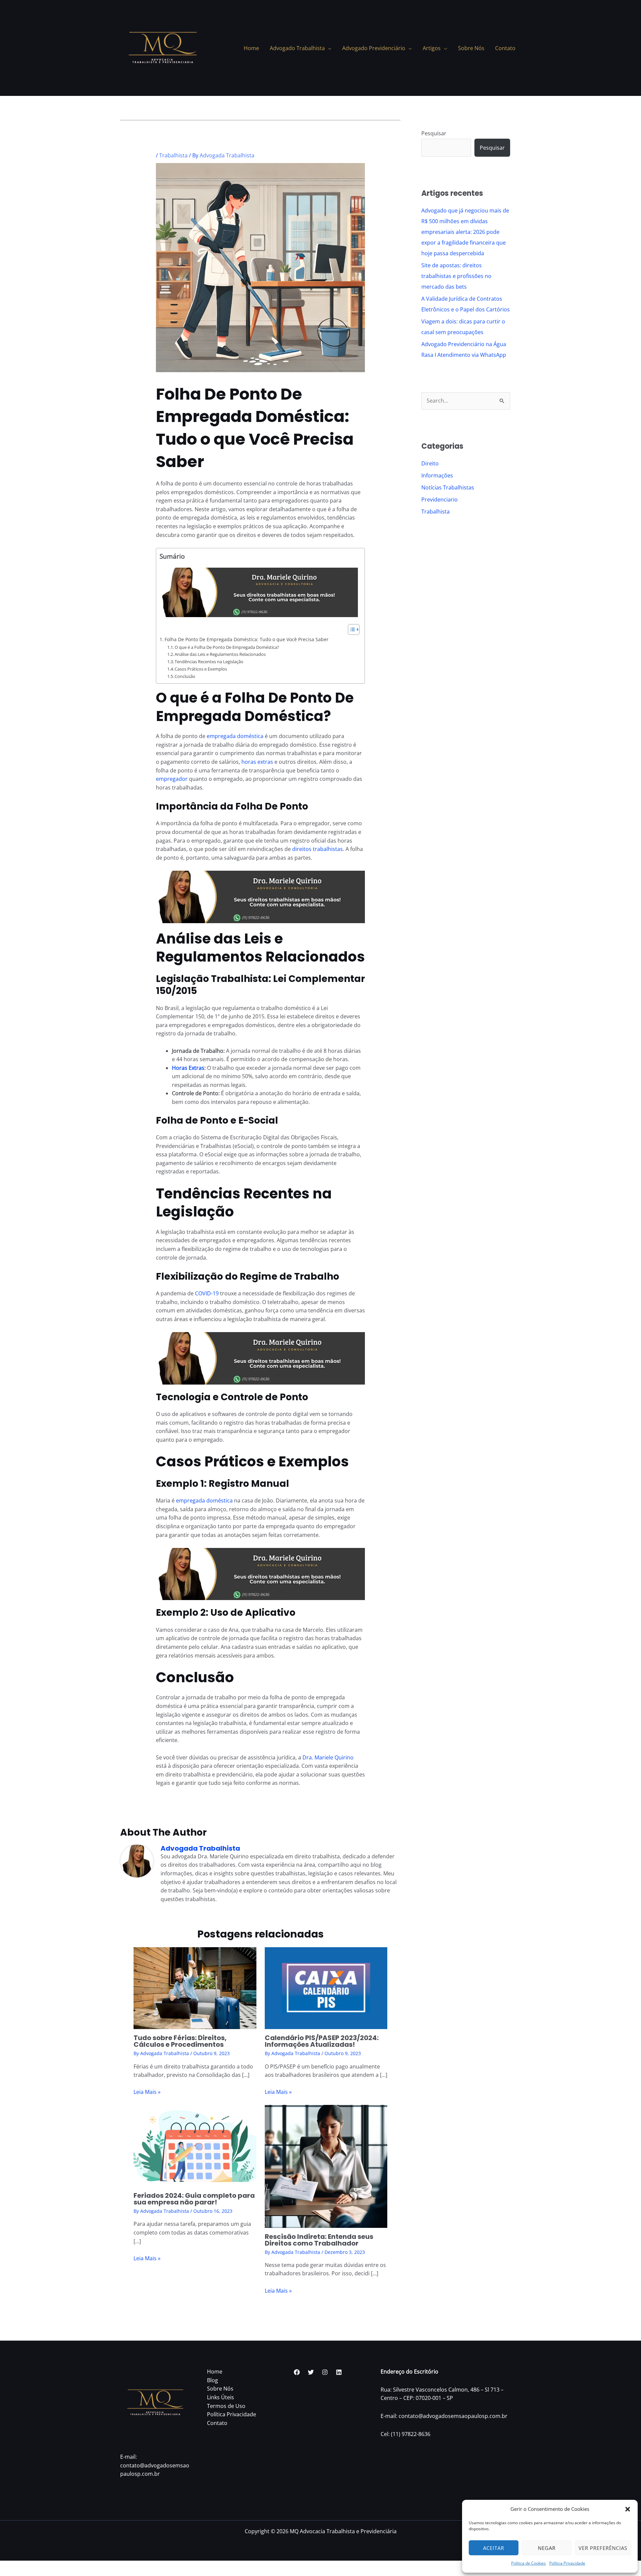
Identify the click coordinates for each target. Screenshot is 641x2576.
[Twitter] (311, 2372)
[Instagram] (325, 2372)
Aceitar (494, 2548)
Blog (212, 2380)
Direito (430, 463)
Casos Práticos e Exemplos (201, 669)
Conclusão (185, 676)
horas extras (257, 762)
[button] (628, 2509)
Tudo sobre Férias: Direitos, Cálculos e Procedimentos (180, 2041)
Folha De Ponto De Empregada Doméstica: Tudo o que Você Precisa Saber (247, 639)
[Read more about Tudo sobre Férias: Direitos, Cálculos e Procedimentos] (195, 1988)
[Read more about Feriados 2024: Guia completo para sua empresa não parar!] (195, 2145)
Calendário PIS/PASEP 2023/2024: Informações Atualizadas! (322, 2041)
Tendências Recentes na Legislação (209, 662)
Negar (547, 2548)
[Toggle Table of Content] (350, 629)
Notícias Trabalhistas (448, 487)
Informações (437, 475)
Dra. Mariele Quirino (328, 1757)
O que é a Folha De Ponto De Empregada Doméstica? (227, 647)
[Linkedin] (339, 2372)
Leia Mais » (147, 2092)
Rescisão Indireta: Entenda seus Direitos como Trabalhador (319, 2240)
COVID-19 (207, 1293)
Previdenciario (440, 499)
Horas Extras (188, 1068)
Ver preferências (603, 2548)
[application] (328, 48)
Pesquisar (434, 133)
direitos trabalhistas (317, 849)
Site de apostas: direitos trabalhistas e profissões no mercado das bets (456, 276)
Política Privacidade (567, 2563)
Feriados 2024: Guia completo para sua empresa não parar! (194, 2199)
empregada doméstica (235, 736)
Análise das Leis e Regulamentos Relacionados (220, 654)
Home (215, 2372)
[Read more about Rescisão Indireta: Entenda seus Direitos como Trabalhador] (326, 2166)
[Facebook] (297, 2372)
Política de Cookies (528, 2563)
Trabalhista (173, 155)
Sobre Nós (220, 2389)
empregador (172, 779)
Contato (217, 2423)
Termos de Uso (226, 2406)
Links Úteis (221, 2397)
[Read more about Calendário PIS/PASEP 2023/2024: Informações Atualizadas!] (326, 1988)
